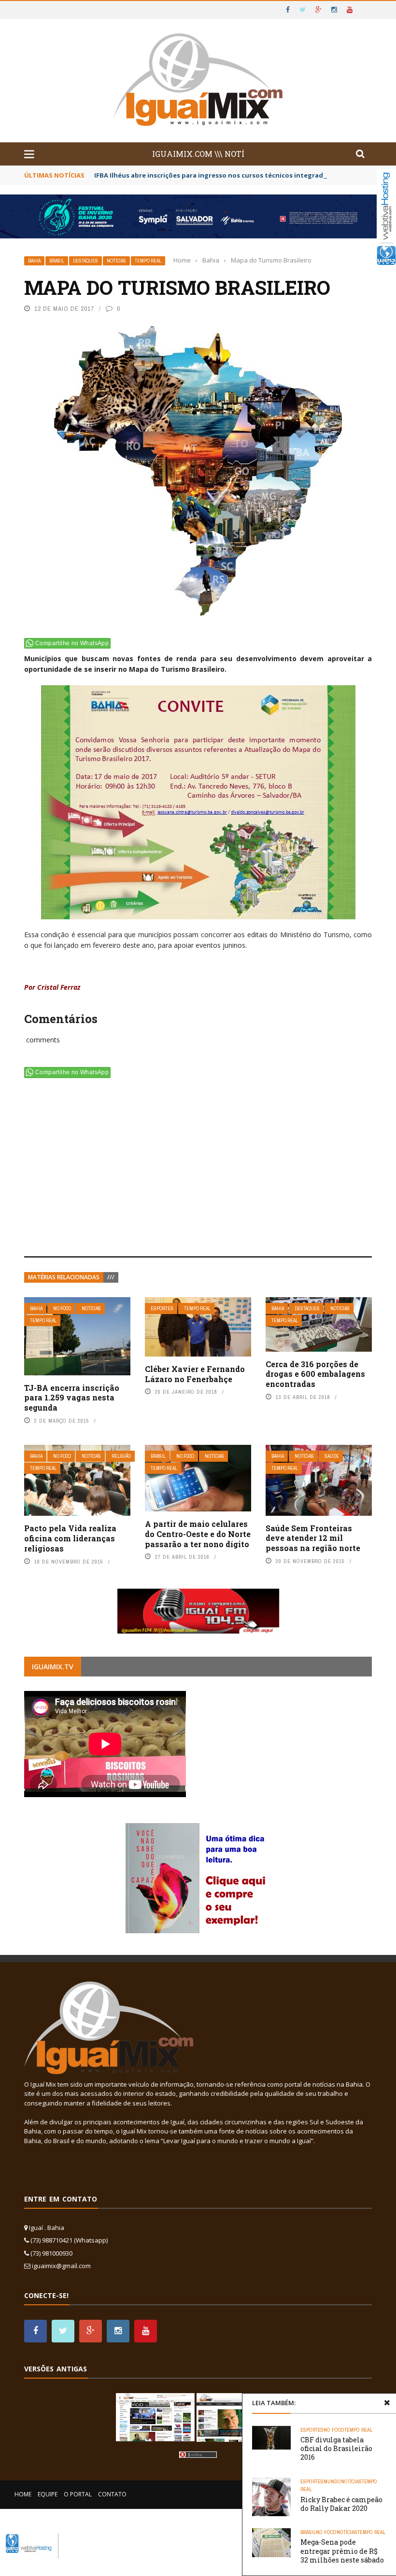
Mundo (332, 2481)
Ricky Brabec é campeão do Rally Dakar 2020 (341, 2504)
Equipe (48, 2494)
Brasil (57, 261)
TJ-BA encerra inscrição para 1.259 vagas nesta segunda (72, 1398)
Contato (112, 2494)
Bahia (34, 261)
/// (111, 1277)
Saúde (332, 1456)
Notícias (116, 261)
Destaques (85, 261)
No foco (62, 1309)
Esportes (162, 1309)
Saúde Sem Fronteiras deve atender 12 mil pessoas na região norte (313, 1538)
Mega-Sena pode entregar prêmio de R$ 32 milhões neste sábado (342, 2551)
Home (23, 2494)
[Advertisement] (198, 1169)
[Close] (387, 2403)
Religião (121, 1456)
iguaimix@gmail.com (61, 2266)
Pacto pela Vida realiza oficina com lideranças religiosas (70, 1538)
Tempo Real (148, 261)
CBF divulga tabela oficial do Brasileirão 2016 (336, 2448)
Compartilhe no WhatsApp (72, 643)
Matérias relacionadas (64, 1277)
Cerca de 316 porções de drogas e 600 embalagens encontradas (315, 1374)
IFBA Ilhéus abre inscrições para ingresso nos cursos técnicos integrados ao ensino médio (240, 175)
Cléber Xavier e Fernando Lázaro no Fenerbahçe (195, 1374)
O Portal (78, 2494)
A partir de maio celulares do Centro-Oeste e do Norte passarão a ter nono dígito (198, 1534)
